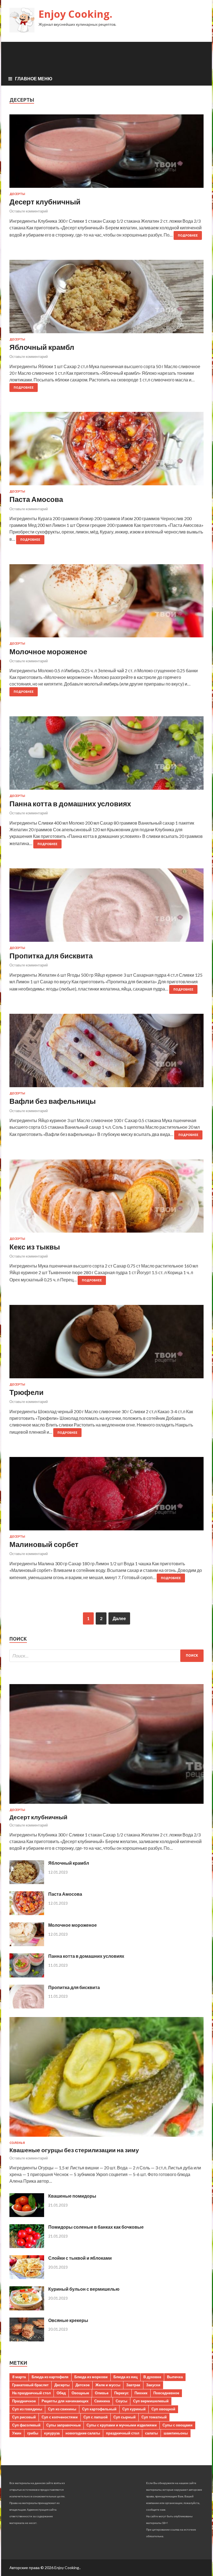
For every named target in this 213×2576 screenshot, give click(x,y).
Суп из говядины (27, 2409)
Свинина (102, 2401)
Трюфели (26, 1392)
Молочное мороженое (48, 651)
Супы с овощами (177, 2425)
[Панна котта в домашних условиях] (106, 755)
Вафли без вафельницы (53, 1101)
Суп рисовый (24, 2417)
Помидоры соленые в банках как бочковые (96, 2227)
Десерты (17, 194)
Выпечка (175, 2377)
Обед (61, 2393)
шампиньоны (176, 2433)
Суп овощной (163, 2409)
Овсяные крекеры (68, 2320)
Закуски (153, 2385)
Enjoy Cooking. (75, 14)
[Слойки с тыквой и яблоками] (27, 2277)
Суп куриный (134, 2409)
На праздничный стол (31, 2393)
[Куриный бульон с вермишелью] (27, 2309)
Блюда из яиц (125, 2377)
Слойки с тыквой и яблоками (80, 2258)
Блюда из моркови (91, 2377)
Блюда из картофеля (50, 2377)
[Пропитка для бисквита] (106, 907)
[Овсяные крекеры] (27, 2340)
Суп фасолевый (26, 2425)
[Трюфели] (106, 1344)
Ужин (17, 2433)
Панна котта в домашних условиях (70, 804)
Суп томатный (154, 2417)
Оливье (102, 2393)
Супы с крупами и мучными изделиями (122, 2425)
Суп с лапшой (96, 2417)
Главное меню (34, 79)
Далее (119, 1618)
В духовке (152, 2377)
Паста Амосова (36, 499)
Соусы (121, 2401)
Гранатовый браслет (30, 2385)
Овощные (80, 2393)
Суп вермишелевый (151, 2401)
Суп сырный (125, 2417)
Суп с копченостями (60, 2417)
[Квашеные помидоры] (27, 2215)
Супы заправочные (64, 2425)
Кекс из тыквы (35, 1247)
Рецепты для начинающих (65, 2401)
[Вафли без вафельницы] (106, 1053)
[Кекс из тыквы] (106, 1198)
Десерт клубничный (45, 202)
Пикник (141, 2393)
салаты (151, 2433)
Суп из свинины (62, 2409)
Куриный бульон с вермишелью (84, 2289)
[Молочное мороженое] (106, 603)
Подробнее (188, 235)
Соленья (17, 2143)
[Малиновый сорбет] (106, 1496)
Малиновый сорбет (44, 1544)
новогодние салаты (83, 2433)
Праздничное (24, 2401)
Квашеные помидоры (72, 2196)
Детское (83, 2385)
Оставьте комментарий (29, 211)
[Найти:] (106, 1656)
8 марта (19, 2377)
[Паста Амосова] (106, 451)
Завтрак (133, 2385)
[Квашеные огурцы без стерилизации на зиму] (106, 2138)
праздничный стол (123, 2433)
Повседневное (166, 2393)
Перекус (121, 2393)
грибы (33, 2433)
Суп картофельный (99, 2409)
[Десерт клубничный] (106, 153)
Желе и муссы (108, 2385)
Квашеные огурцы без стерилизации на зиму (74, 2150)
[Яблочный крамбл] (106, 299)
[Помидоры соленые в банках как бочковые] (27, 2246)
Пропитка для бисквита (51, 956)
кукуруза (52, 2433)
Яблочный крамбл (42, 347)
